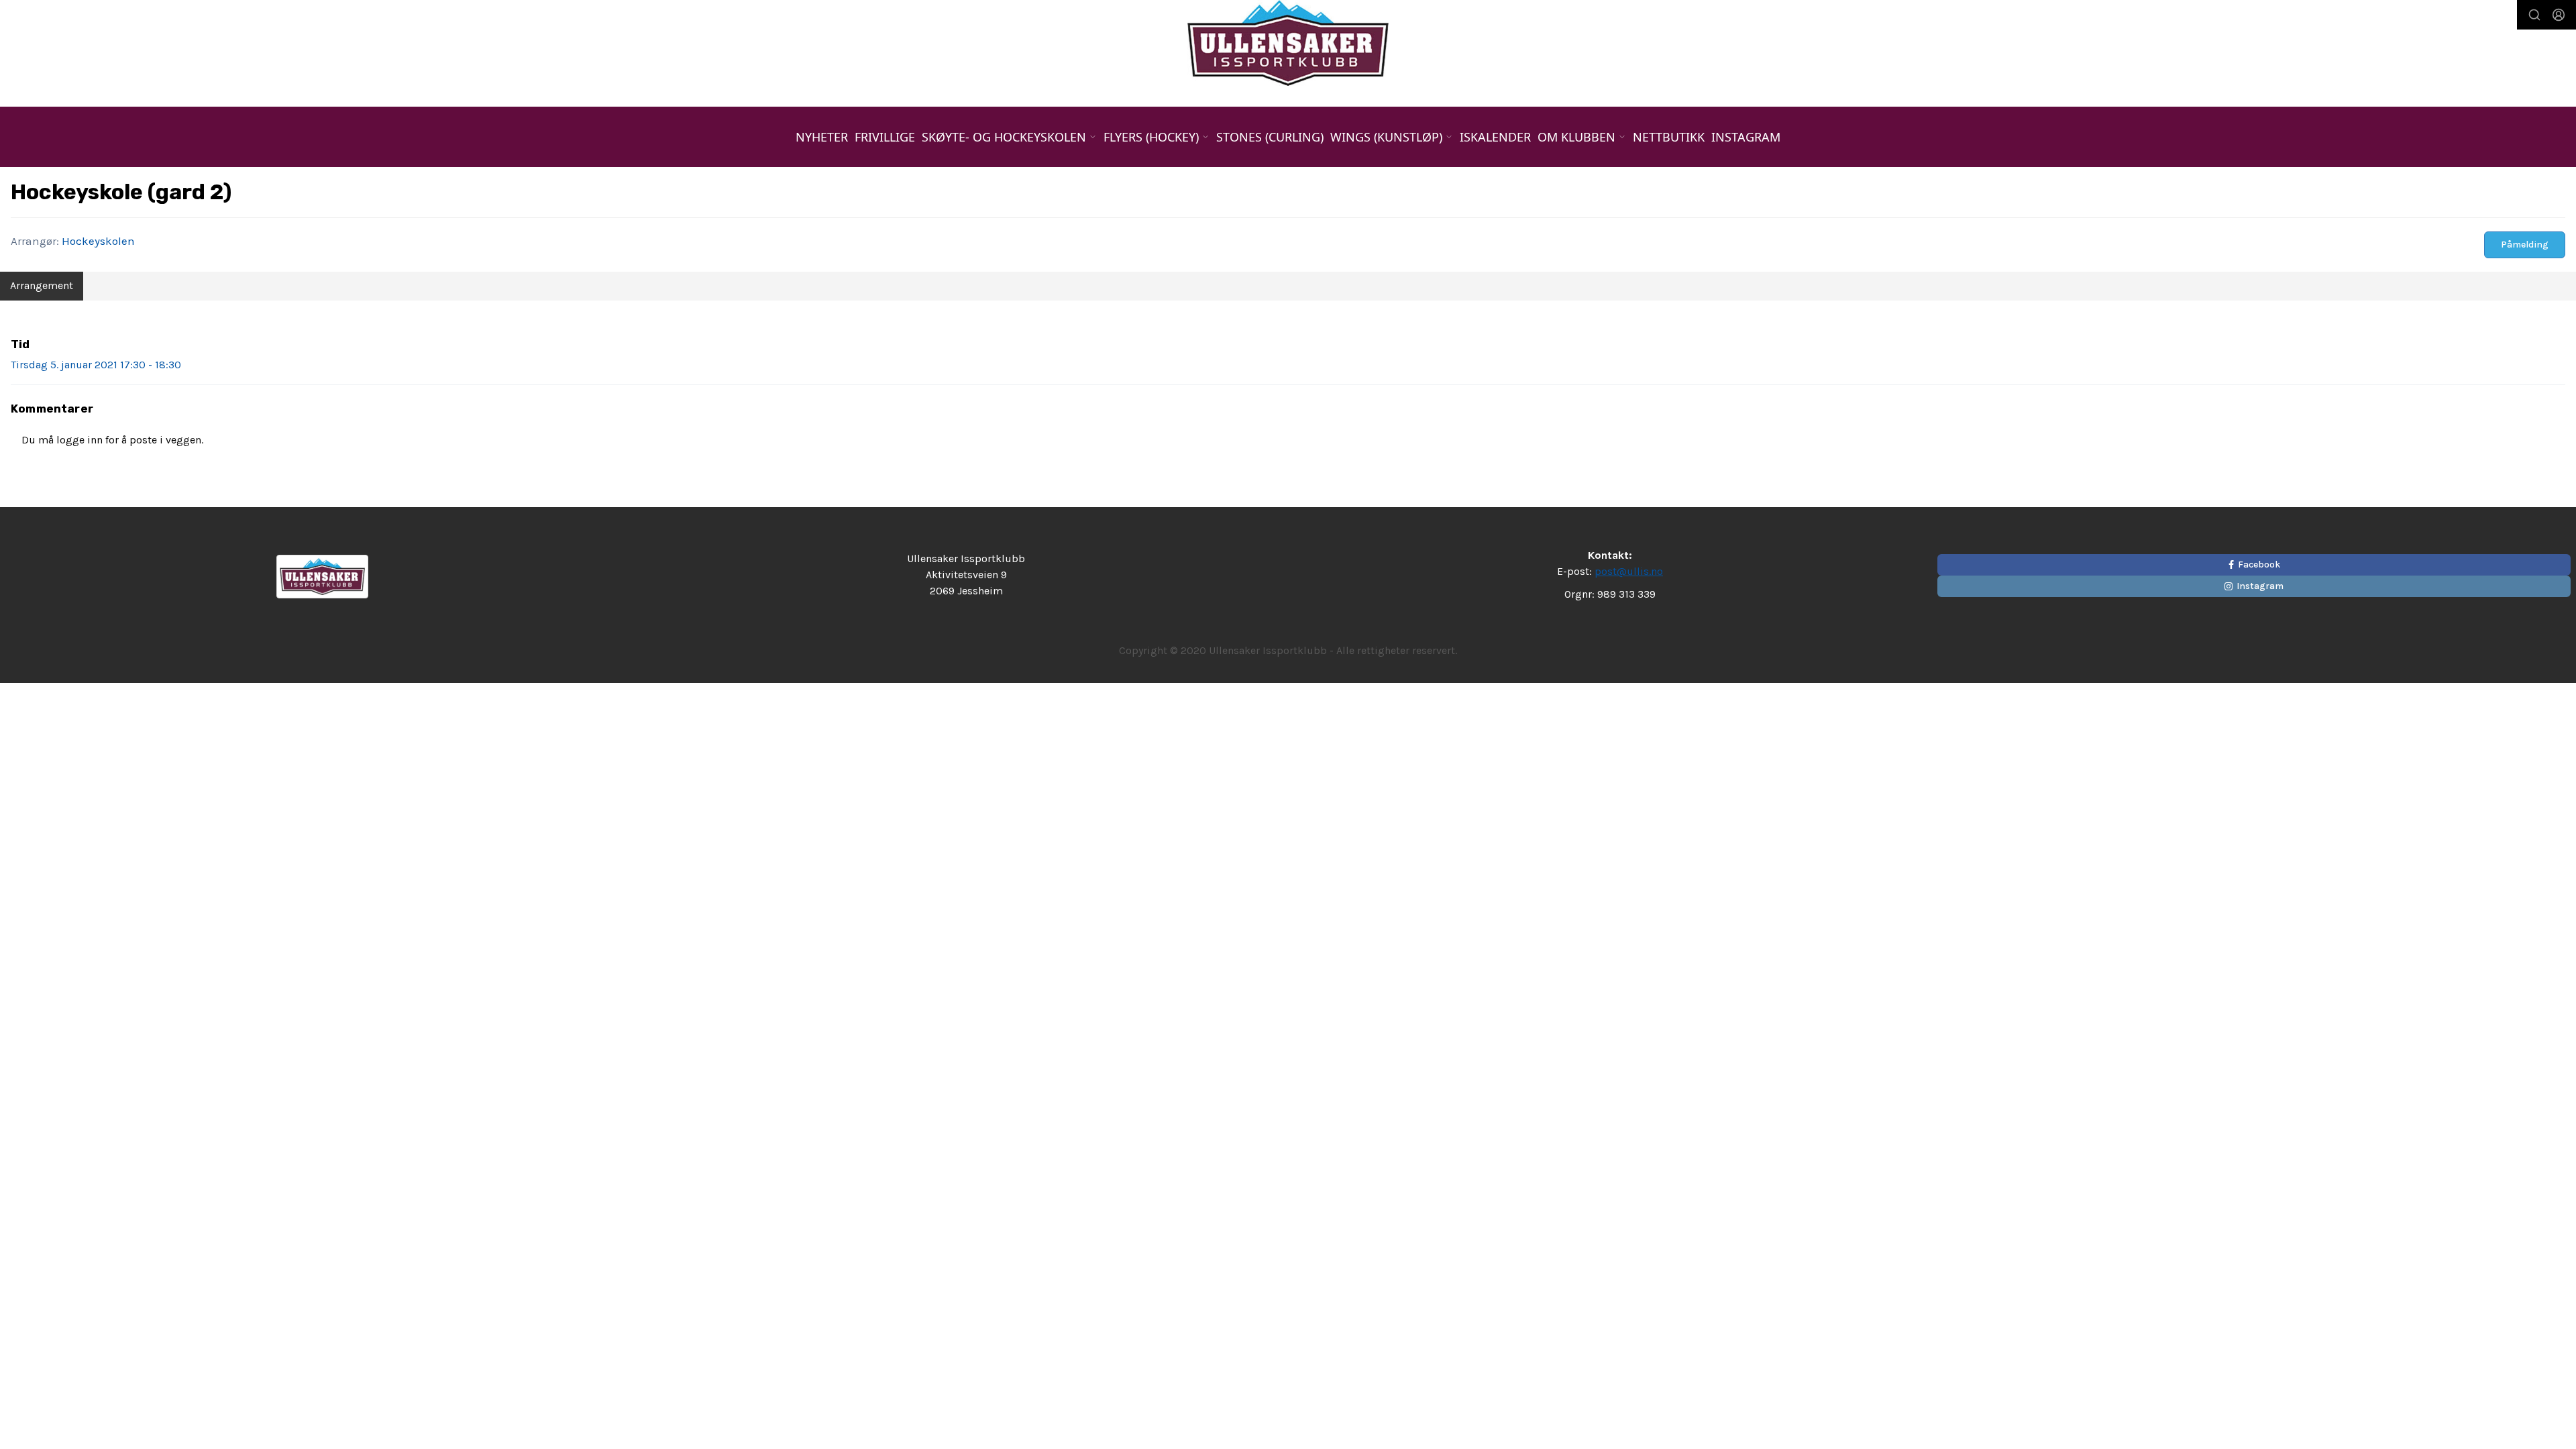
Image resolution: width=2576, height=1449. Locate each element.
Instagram (1746, 137)
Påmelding (2525, 245)
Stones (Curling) (1270, 137)
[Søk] (2534, 15)
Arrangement (42, 285)
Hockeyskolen (98, 241)
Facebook (2259, 565)
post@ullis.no (1629, 571)
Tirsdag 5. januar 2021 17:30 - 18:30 (96, 365)
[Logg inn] (2559, 15)
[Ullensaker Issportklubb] (1288, 43)
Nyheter (822, 137)
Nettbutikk (1669, 137)
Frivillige (885, 137)
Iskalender (1495, 137)
